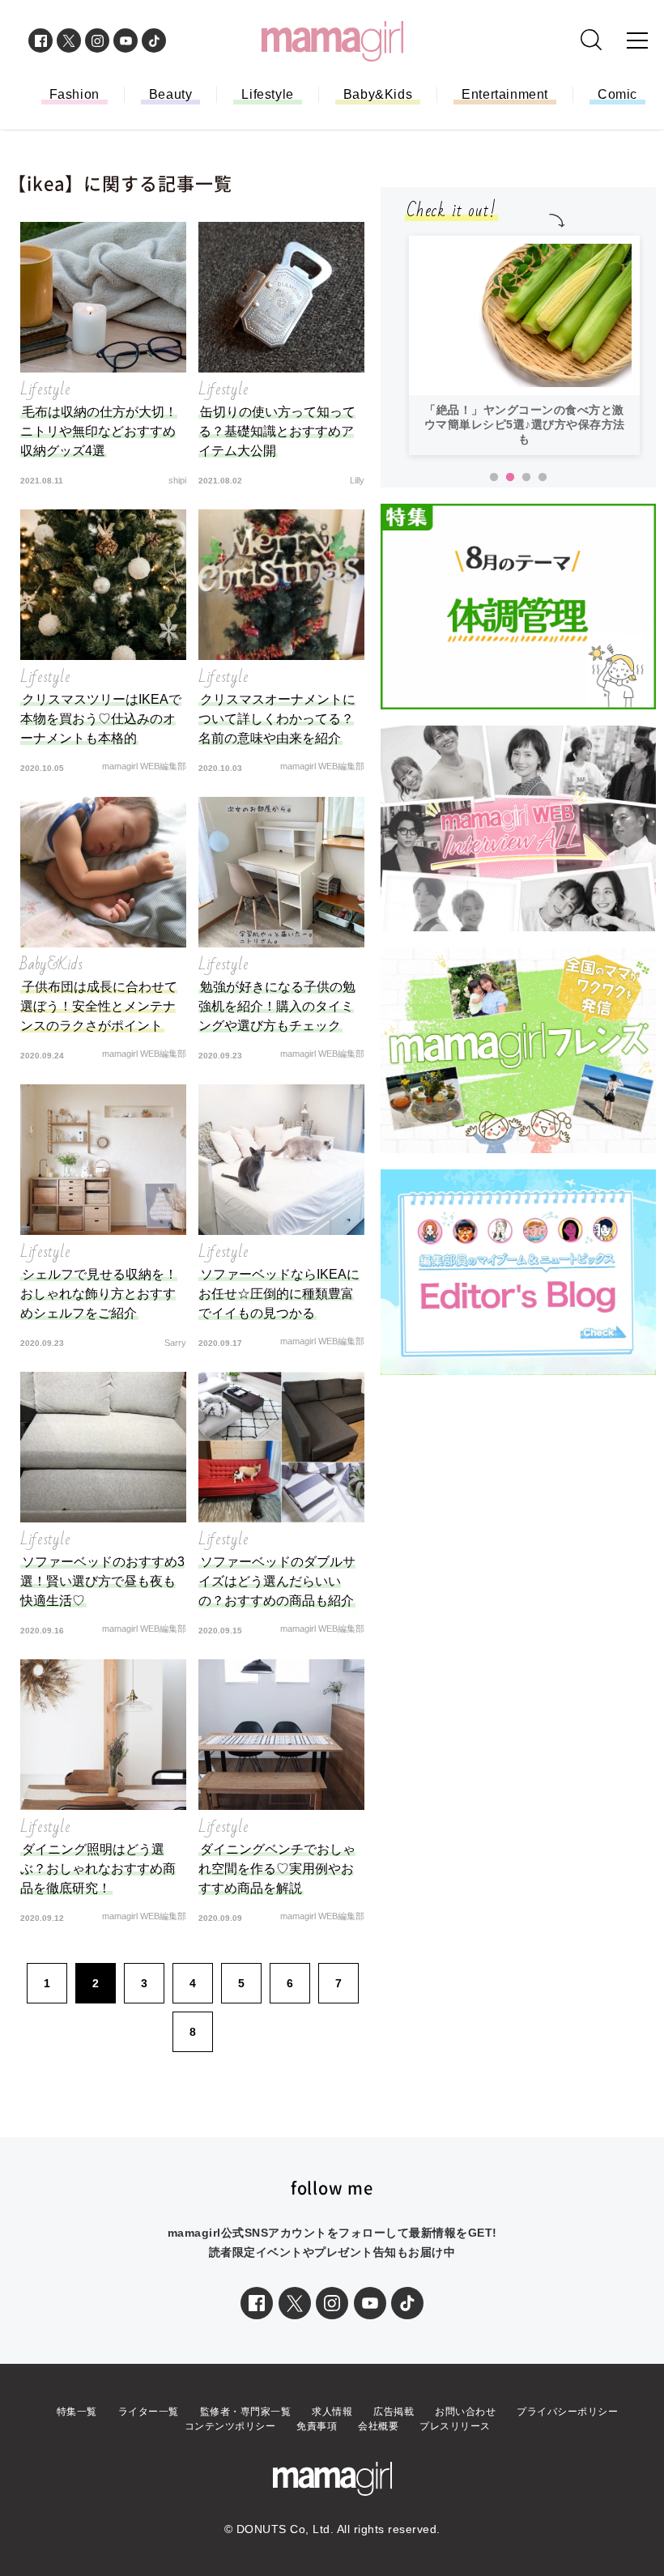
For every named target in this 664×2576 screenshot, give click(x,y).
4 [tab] (543, 478)
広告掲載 (394, 2412)
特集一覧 (77, 2412)
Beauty (171, 94)
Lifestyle (267, 94)
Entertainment (505, 94)
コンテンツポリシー (230, 2426)
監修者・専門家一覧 (246, 2412)
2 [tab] (510, 478)
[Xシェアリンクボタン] (295, 2303)
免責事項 (317, 2426)
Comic (617, 94)
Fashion (74, 94)
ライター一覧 (149, 2412)
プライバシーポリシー (567, 2412)
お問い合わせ (465, 2412)
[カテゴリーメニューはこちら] (637, 40)
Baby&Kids (378, 94)
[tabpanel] (524, 274)
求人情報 (332, 2412)
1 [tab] (494, 478)
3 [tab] (526, 478)
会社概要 (378, 2426)
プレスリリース (455, 2426)
